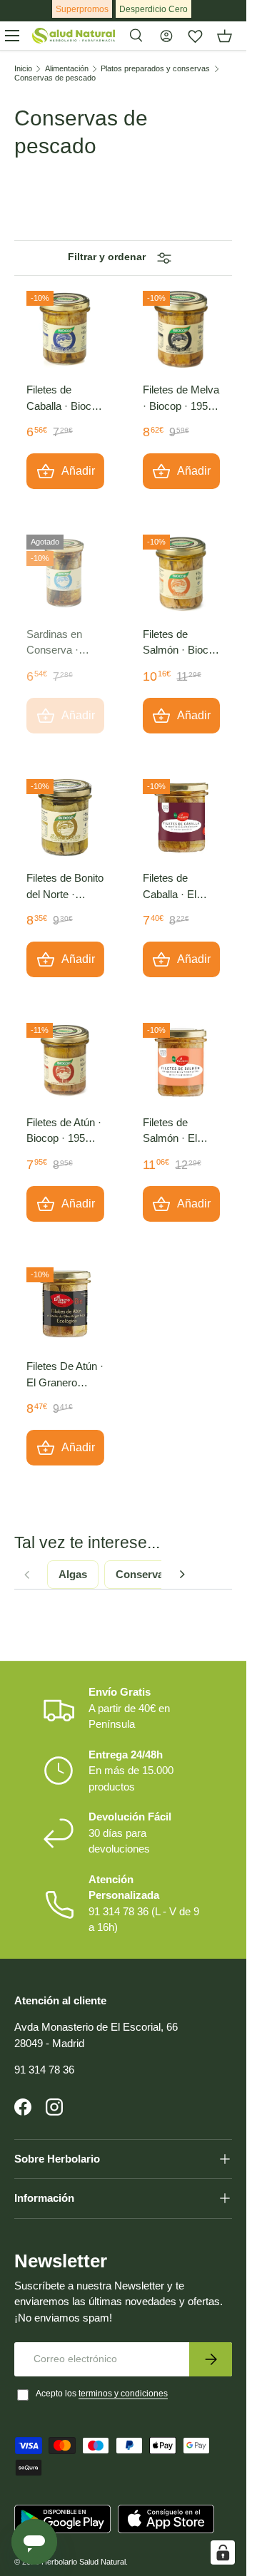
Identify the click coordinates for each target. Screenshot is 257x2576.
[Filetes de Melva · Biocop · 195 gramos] (182, 330)
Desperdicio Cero (153, 9)
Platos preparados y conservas (155, 69)
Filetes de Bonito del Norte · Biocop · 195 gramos (65, 887)
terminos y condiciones (123, 2394)
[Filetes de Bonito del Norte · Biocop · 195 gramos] (65, 818)
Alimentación (67, 69)
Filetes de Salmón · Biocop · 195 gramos (181, 643)
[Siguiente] (182, 1575)
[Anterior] (26, 1575)
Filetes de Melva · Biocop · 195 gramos (181, 399)
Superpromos (82, 9)
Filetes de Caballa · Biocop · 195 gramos (65, 399)
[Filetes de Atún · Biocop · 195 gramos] (65, 1062)
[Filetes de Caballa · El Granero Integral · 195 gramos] (182, 818)
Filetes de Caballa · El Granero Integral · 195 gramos (181, 887)
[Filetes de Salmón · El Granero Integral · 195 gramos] (182, 1062)
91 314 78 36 (44, 2070)
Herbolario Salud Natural (84, 2562)
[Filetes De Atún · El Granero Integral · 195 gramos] (65, 1306)
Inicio (23, 69)
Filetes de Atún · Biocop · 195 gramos (64, 1132)
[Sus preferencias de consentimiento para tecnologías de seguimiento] (223, 2552)
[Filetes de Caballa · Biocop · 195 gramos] (65, 330)
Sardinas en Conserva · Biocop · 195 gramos (56, 643)
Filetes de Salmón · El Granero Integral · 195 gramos (181, 1132)
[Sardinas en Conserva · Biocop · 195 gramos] (65, 573)
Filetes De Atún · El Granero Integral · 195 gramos (65, 1375)
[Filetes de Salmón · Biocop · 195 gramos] (182, 573)
